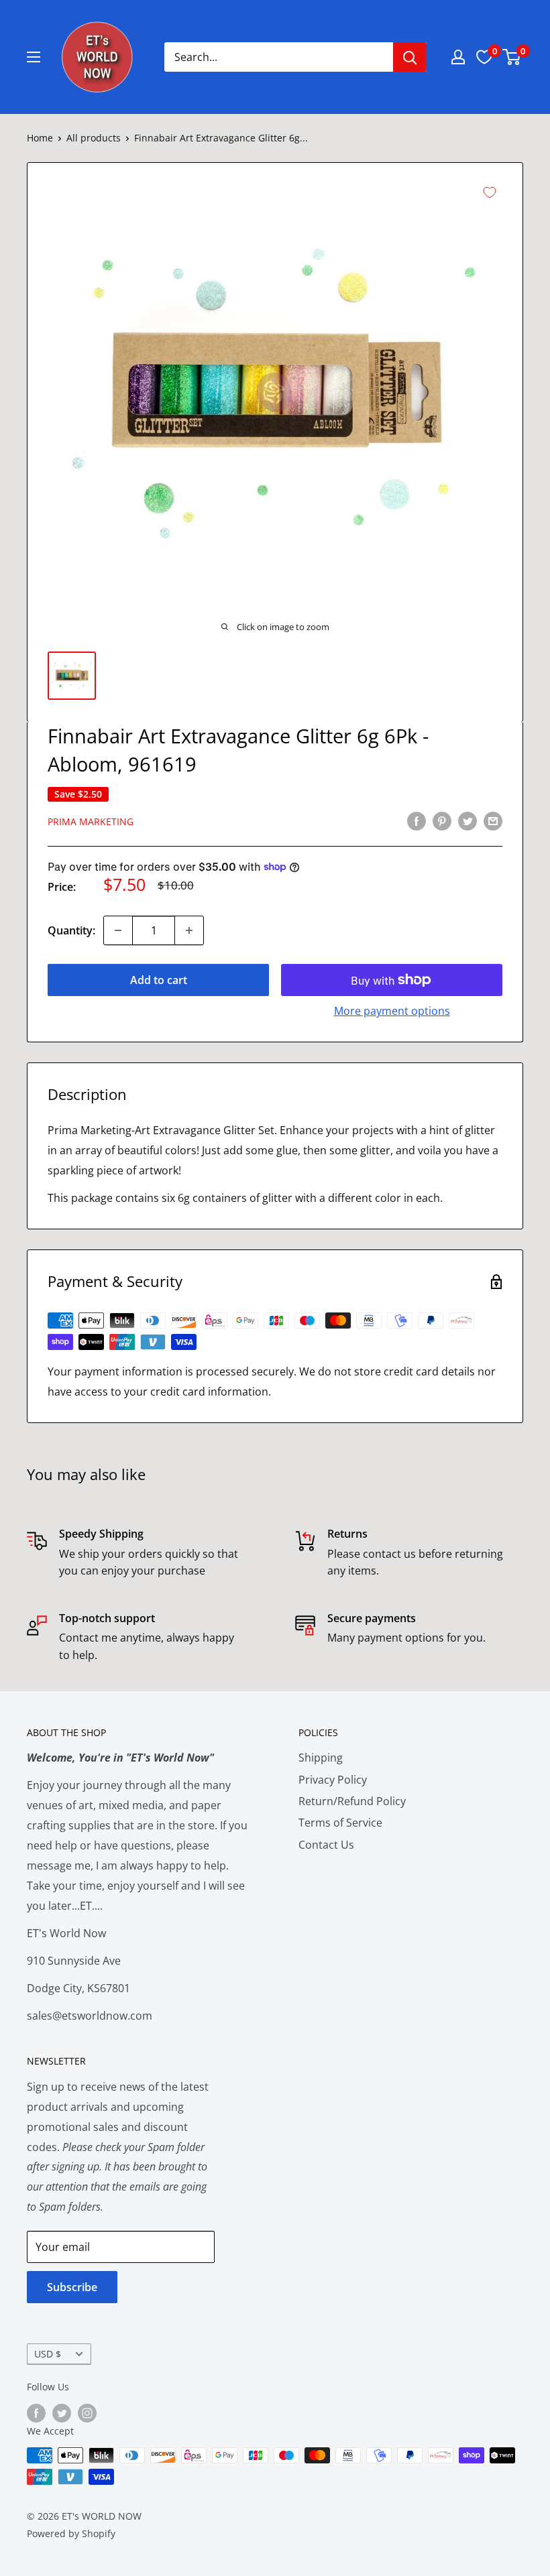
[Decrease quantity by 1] (118, 930)
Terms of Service (340, 1823)
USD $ (48, 2354)
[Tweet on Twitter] (467, 821)
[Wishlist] (484, 57)
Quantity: (71, 930)
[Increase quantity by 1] (189, 930)
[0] (512, 57)
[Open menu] (34, 57)
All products (94, 138)
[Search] (410, 57)
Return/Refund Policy (352, 1801)
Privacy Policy (333, 1780)
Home (40, 138)
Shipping (321, 1758)
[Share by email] (493, 821)
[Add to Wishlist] (490, 192)
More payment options (392, 1011)
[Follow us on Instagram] (87, 2413)
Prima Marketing (91, 821)
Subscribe (72, 2287)
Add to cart (159, 980)
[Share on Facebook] (417, 821)
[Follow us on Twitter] (62, 2413)
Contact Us (326, 1845)
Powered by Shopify (71, 2533)
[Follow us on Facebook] (36, 2413)
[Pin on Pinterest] (442, 821)
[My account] (458, 57)
